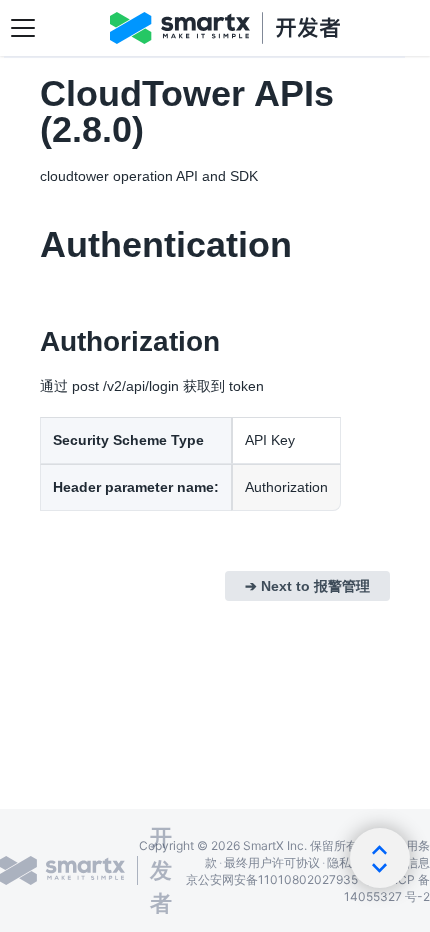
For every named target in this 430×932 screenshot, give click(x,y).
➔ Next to (307, 586)
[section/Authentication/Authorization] (29, 342)
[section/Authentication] (29, 245)
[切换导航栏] (23, 28)
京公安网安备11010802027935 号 (279, 879)
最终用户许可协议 (272, 862)
